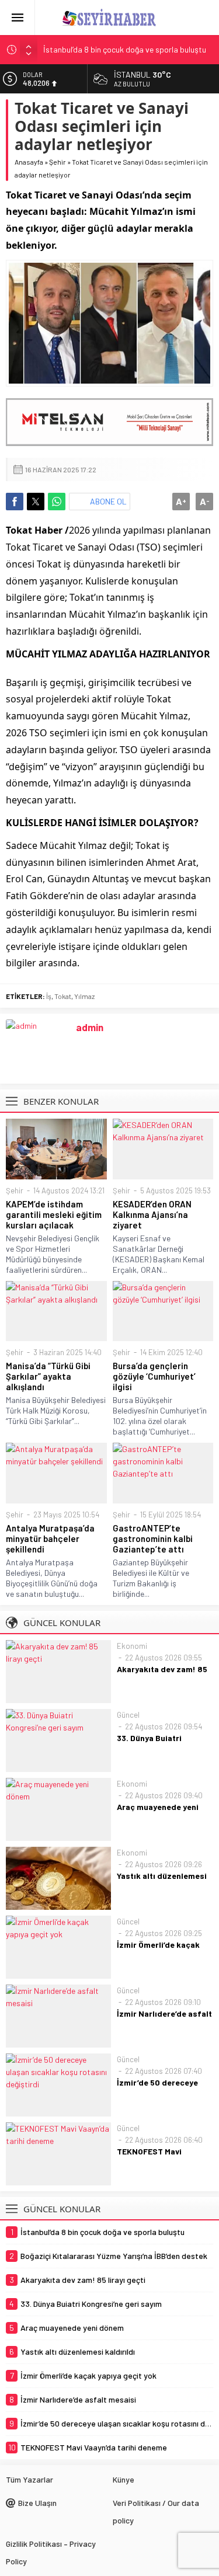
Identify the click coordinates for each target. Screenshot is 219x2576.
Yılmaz (84, 996)
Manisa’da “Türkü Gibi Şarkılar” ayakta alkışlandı (48, 1376)
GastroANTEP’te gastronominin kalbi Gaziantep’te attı (153, 1538)
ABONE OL (108, 501)
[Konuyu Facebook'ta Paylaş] (15, 502)
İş (49, 996)
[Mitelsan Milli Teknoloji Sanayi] (109, 422)
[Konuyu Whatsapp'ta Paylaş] (57, 502)
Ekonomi (132, 1646)
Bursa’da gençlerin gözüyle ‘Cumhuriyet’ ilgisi (154, 1376)
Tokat (63, 996)
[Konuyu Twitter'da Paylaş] (36, 502)
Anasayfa (29, 162)
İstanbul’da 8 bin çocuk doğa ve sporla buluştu (125, 49)
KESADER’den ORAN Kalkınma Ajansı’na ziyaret (152, 1214)
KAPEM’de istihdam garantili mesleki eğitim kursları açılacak (54, 1214)
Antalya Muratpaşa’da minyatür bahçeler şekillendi (50, 1538)
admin (90, 1027)
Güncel (128, 1715)
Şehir (58, 162)
